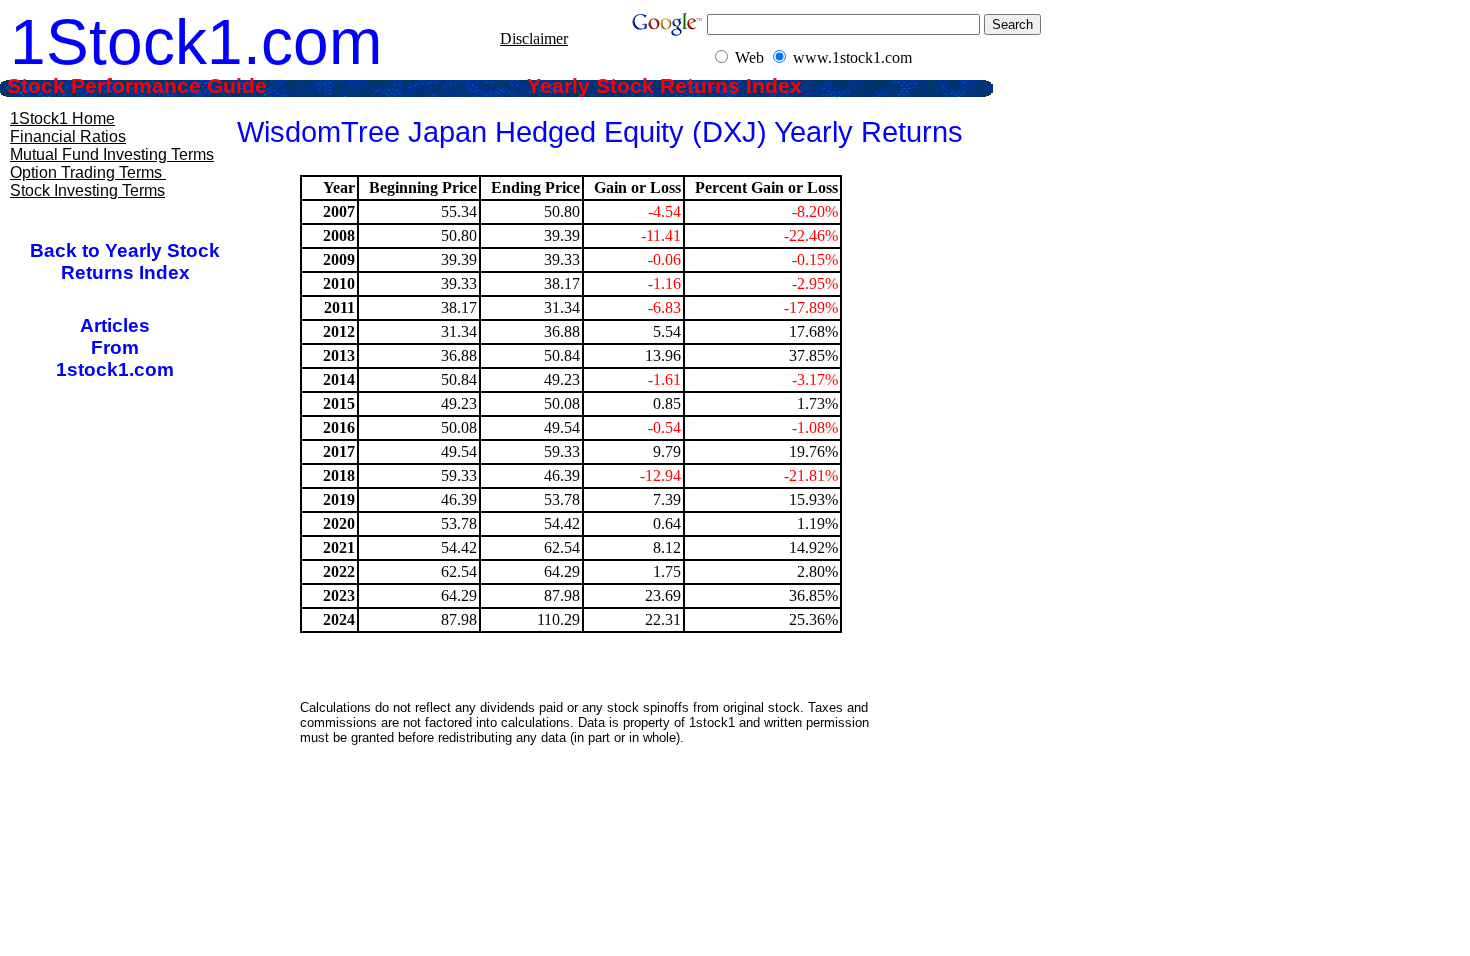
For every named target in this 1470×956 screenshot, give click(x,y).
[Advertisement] (599, 805)
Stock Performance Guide (164, 86)
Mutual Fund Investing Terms (112, 154)
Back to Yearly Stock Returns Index (125, 261)
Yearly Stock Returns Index (679, 86)
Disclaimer (534, 38)
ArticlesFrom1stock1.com (115, 347)
